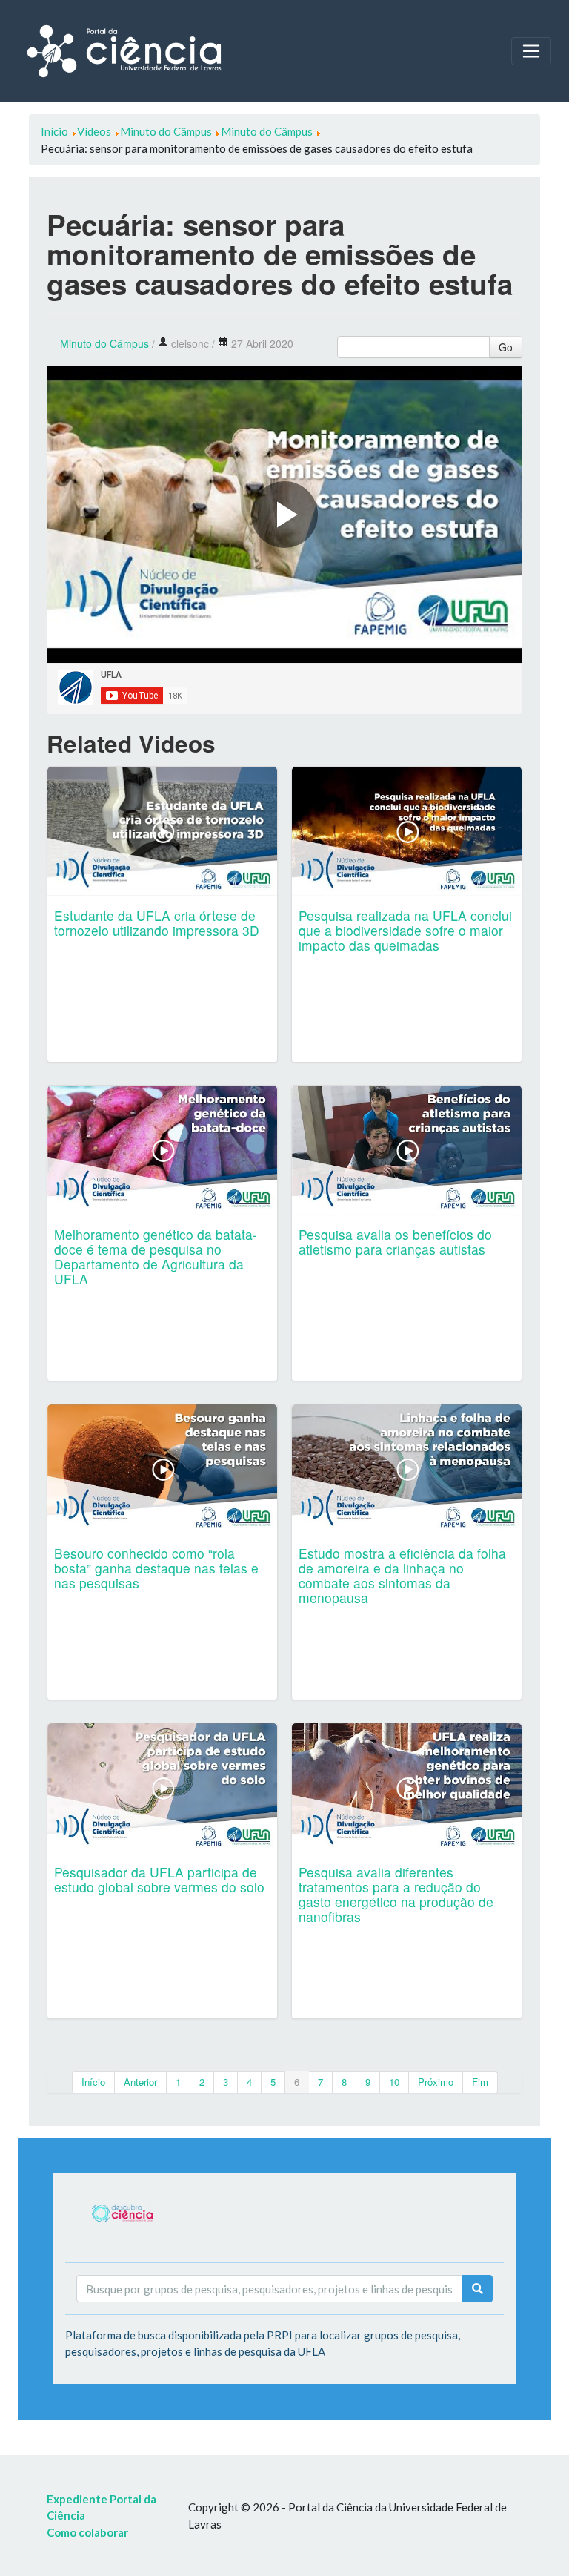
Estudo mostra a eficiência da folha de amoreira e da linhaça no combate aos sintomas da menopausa (402, 1575)
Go (506, 347)
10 (394, 2082)
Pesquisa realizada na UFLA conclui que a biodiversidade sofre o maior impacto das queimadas (405, 930)
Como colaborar (87, 2532)
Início (93, 2082)
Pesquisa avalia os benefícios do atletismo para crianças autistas (395, 1242)
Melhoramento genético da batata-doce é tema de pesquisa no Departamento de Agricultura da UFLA (156, 1256)
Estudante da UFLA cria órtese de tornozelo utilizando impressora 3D (157, 923)
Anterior (140, 2082)
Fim (480, 2082)
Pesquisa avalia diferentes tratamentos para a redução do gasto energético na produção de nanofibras (396, 1894)
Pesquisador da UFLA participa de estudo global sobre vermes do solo (159, 1879)
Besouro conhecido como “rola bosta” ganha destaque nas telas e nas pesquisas (156, 1568)
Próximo (436, 2082)
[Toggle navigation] (531, 51)
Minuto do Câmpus (104, 343)
